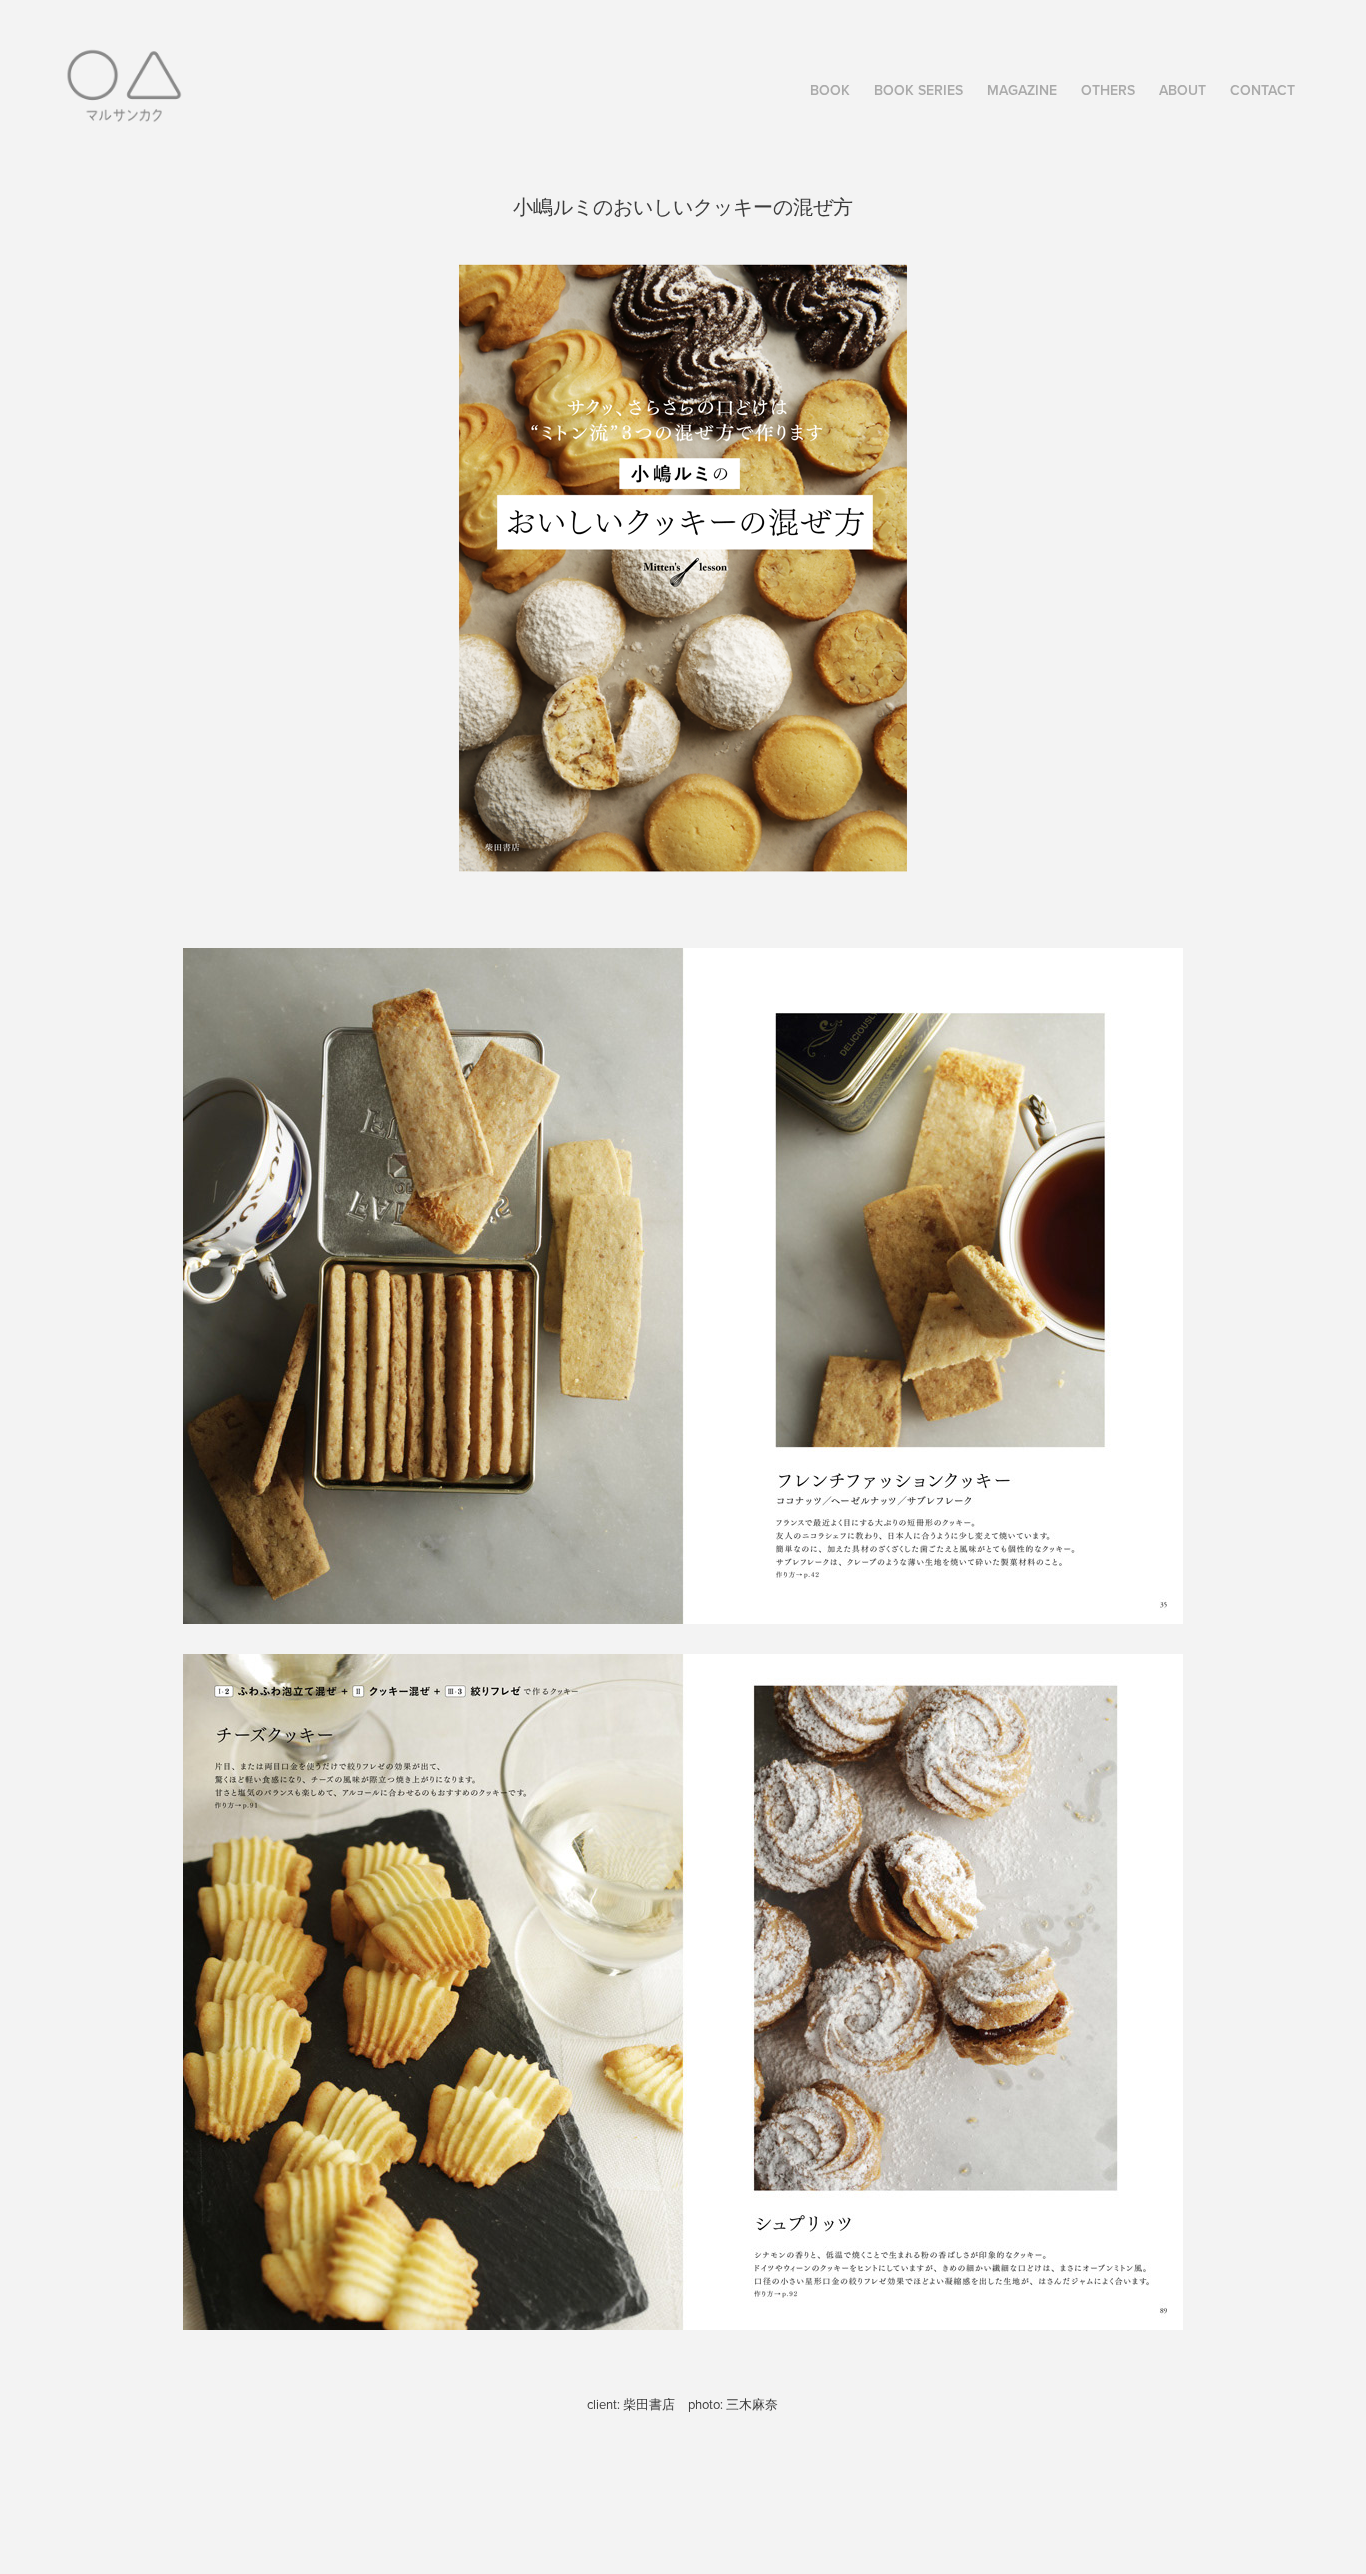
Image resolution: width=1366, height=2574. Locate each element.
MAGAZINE (1022, 90)
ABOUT (1182, 90)
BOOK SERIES (918, 90)
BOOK (830, 90)
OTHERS (1108, 90)
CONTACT (1262, 90)
